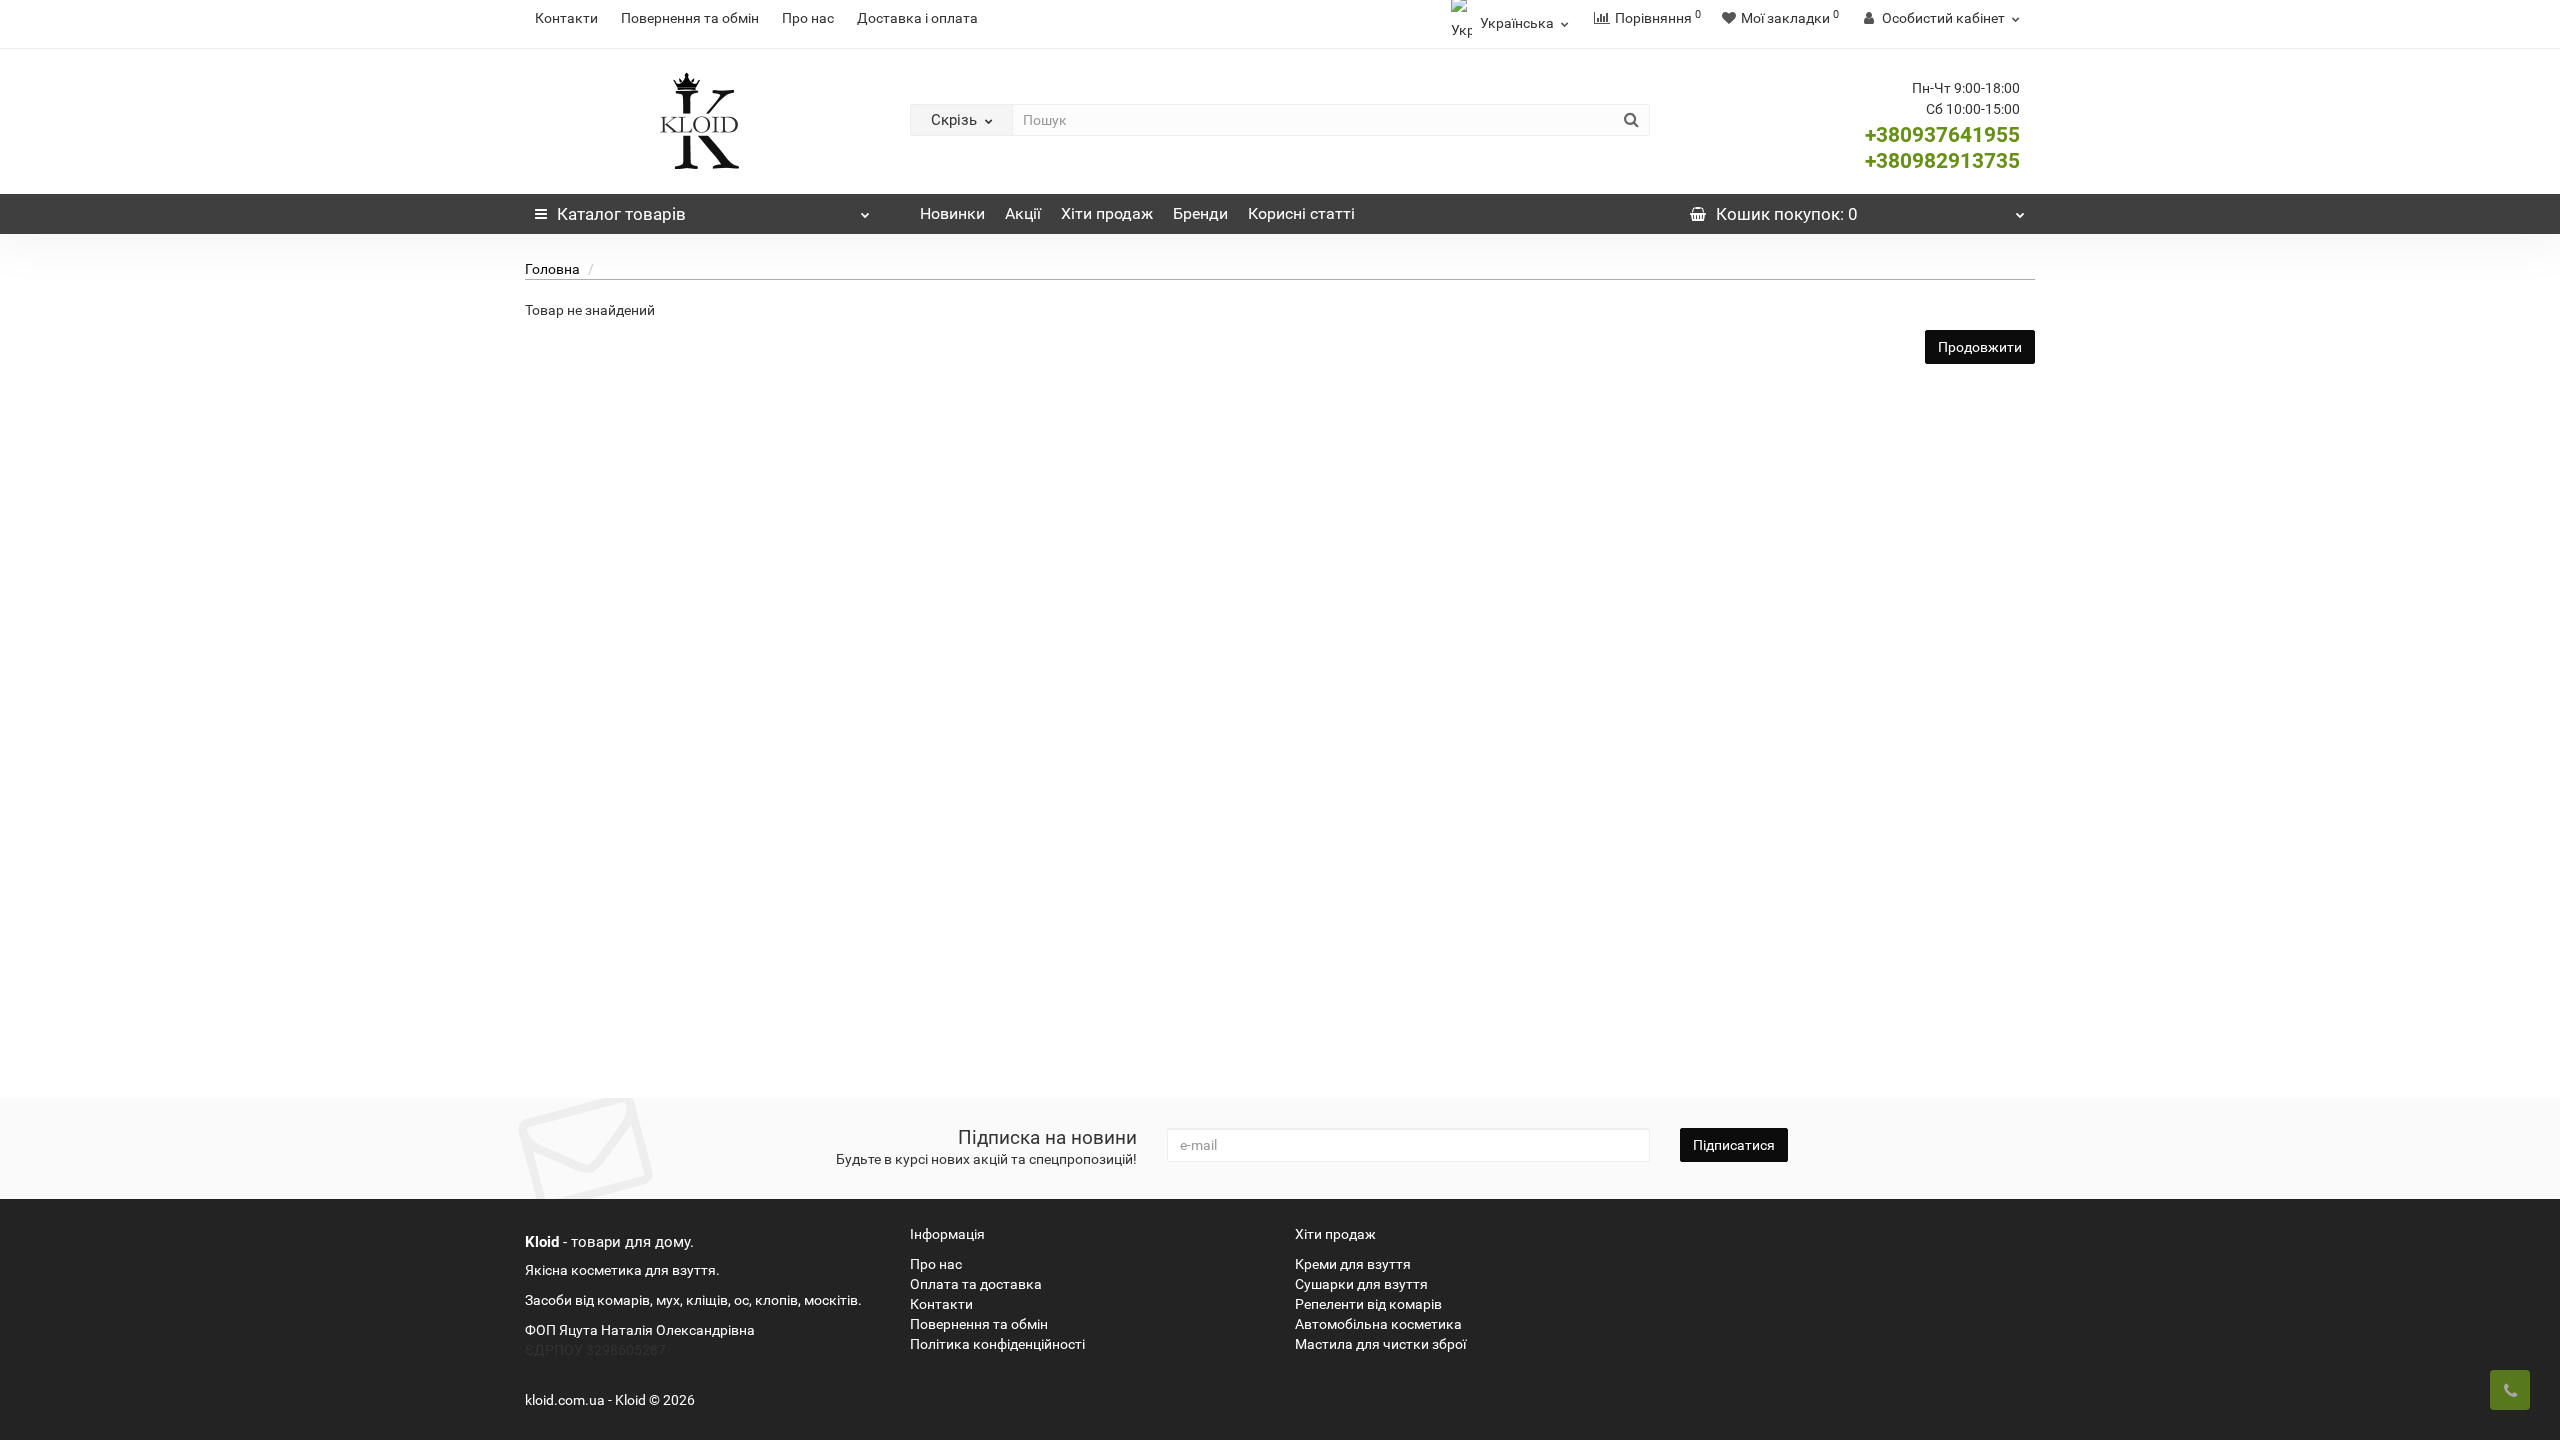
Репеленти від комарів (1368, 1304)
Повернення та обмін (690, 18)
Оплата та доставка (976, 1284)
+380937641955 (1942, 135)
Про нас (808, 18)
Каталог (621, 214)
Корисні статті (1301, 213)
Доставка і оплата (917, 18)
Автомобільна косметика (1378, 1324)
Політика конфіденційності (997, 1344)
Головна (552, 269)
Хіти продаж (1107, 213)
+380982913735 (1942, 161)
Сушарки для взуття (1361, 1284)
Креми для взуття (1353, 1264)
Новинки (952, 213)
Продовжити (1980, 347)
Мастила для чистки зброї (1380, 1344)
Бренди (1200, 213)
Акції (1023, 213)
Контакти (566, 18)
